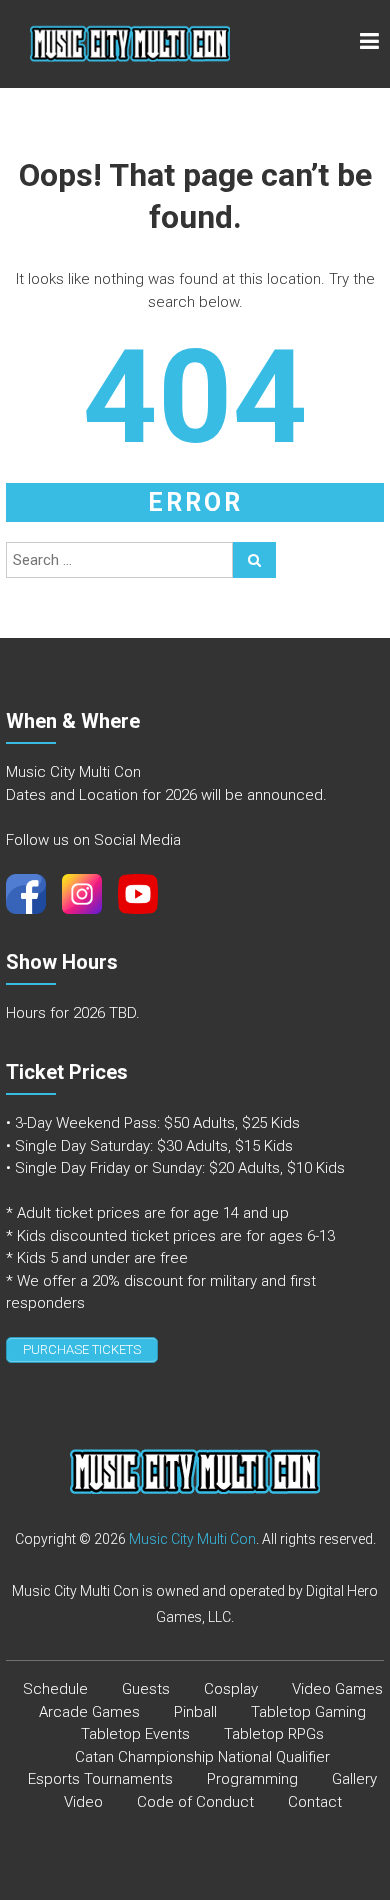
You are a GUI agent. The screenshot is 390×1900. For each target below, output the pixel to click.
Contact (315, 1802)
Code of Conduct (195, 1802)
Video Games (337, 1689)
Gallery (354, 1779)
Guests (146, 1689)
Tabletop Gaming (308, 1712)
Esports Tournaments (100, 1779)
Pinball (195, 1712)
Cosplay (231, 1689)
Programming (252, 1779)
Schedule (55, 1689)
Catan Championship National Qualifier (202, 1757)
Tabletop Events (135, 1734)
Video (83, 1802)
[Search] (254, 560)
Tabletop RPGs (274, 1734)
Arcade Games (89, 1712)
